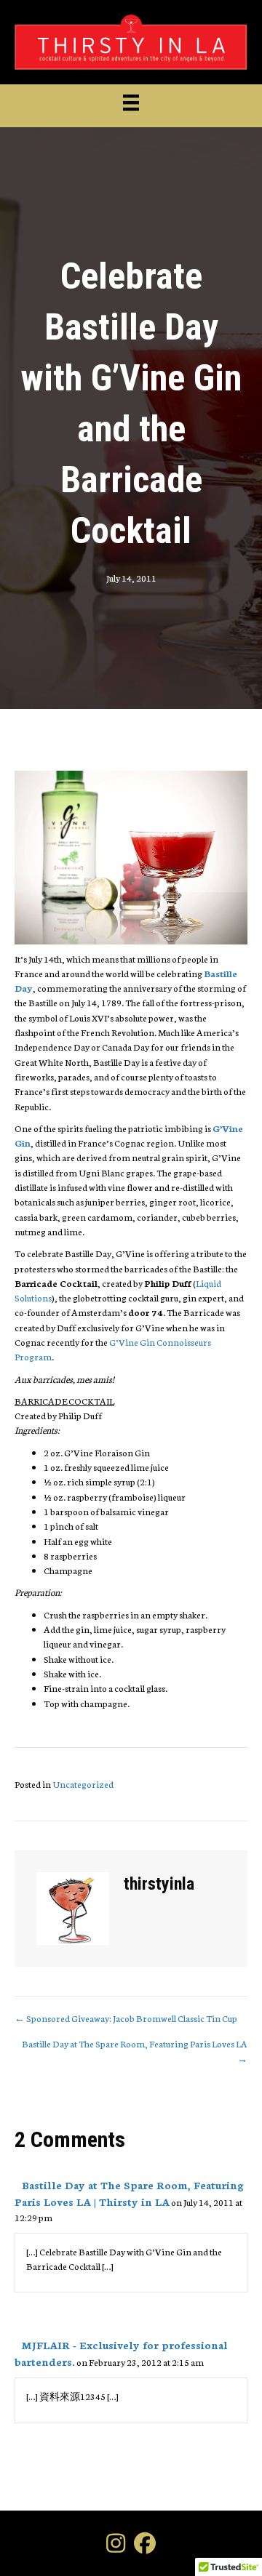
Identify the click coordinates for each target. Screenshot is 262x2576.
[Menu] (131, 103)
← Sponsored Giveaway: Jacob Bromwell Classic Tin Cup (126, 2018)
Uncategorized (83, 1784)
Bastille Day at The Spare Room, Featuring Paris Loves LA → (135, 2051)
